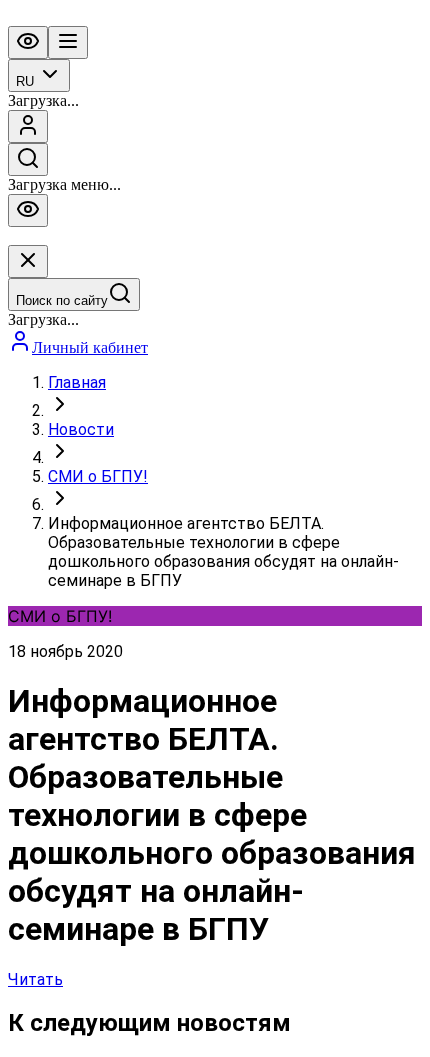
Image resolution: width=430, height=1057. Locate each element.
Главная (77, 382)
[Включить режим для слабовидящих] (28, 42)
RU (25, 81)
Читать (35, 979)
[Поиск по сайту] (28, 159)
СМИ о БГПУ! (98, 476)
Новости (81, 429)
